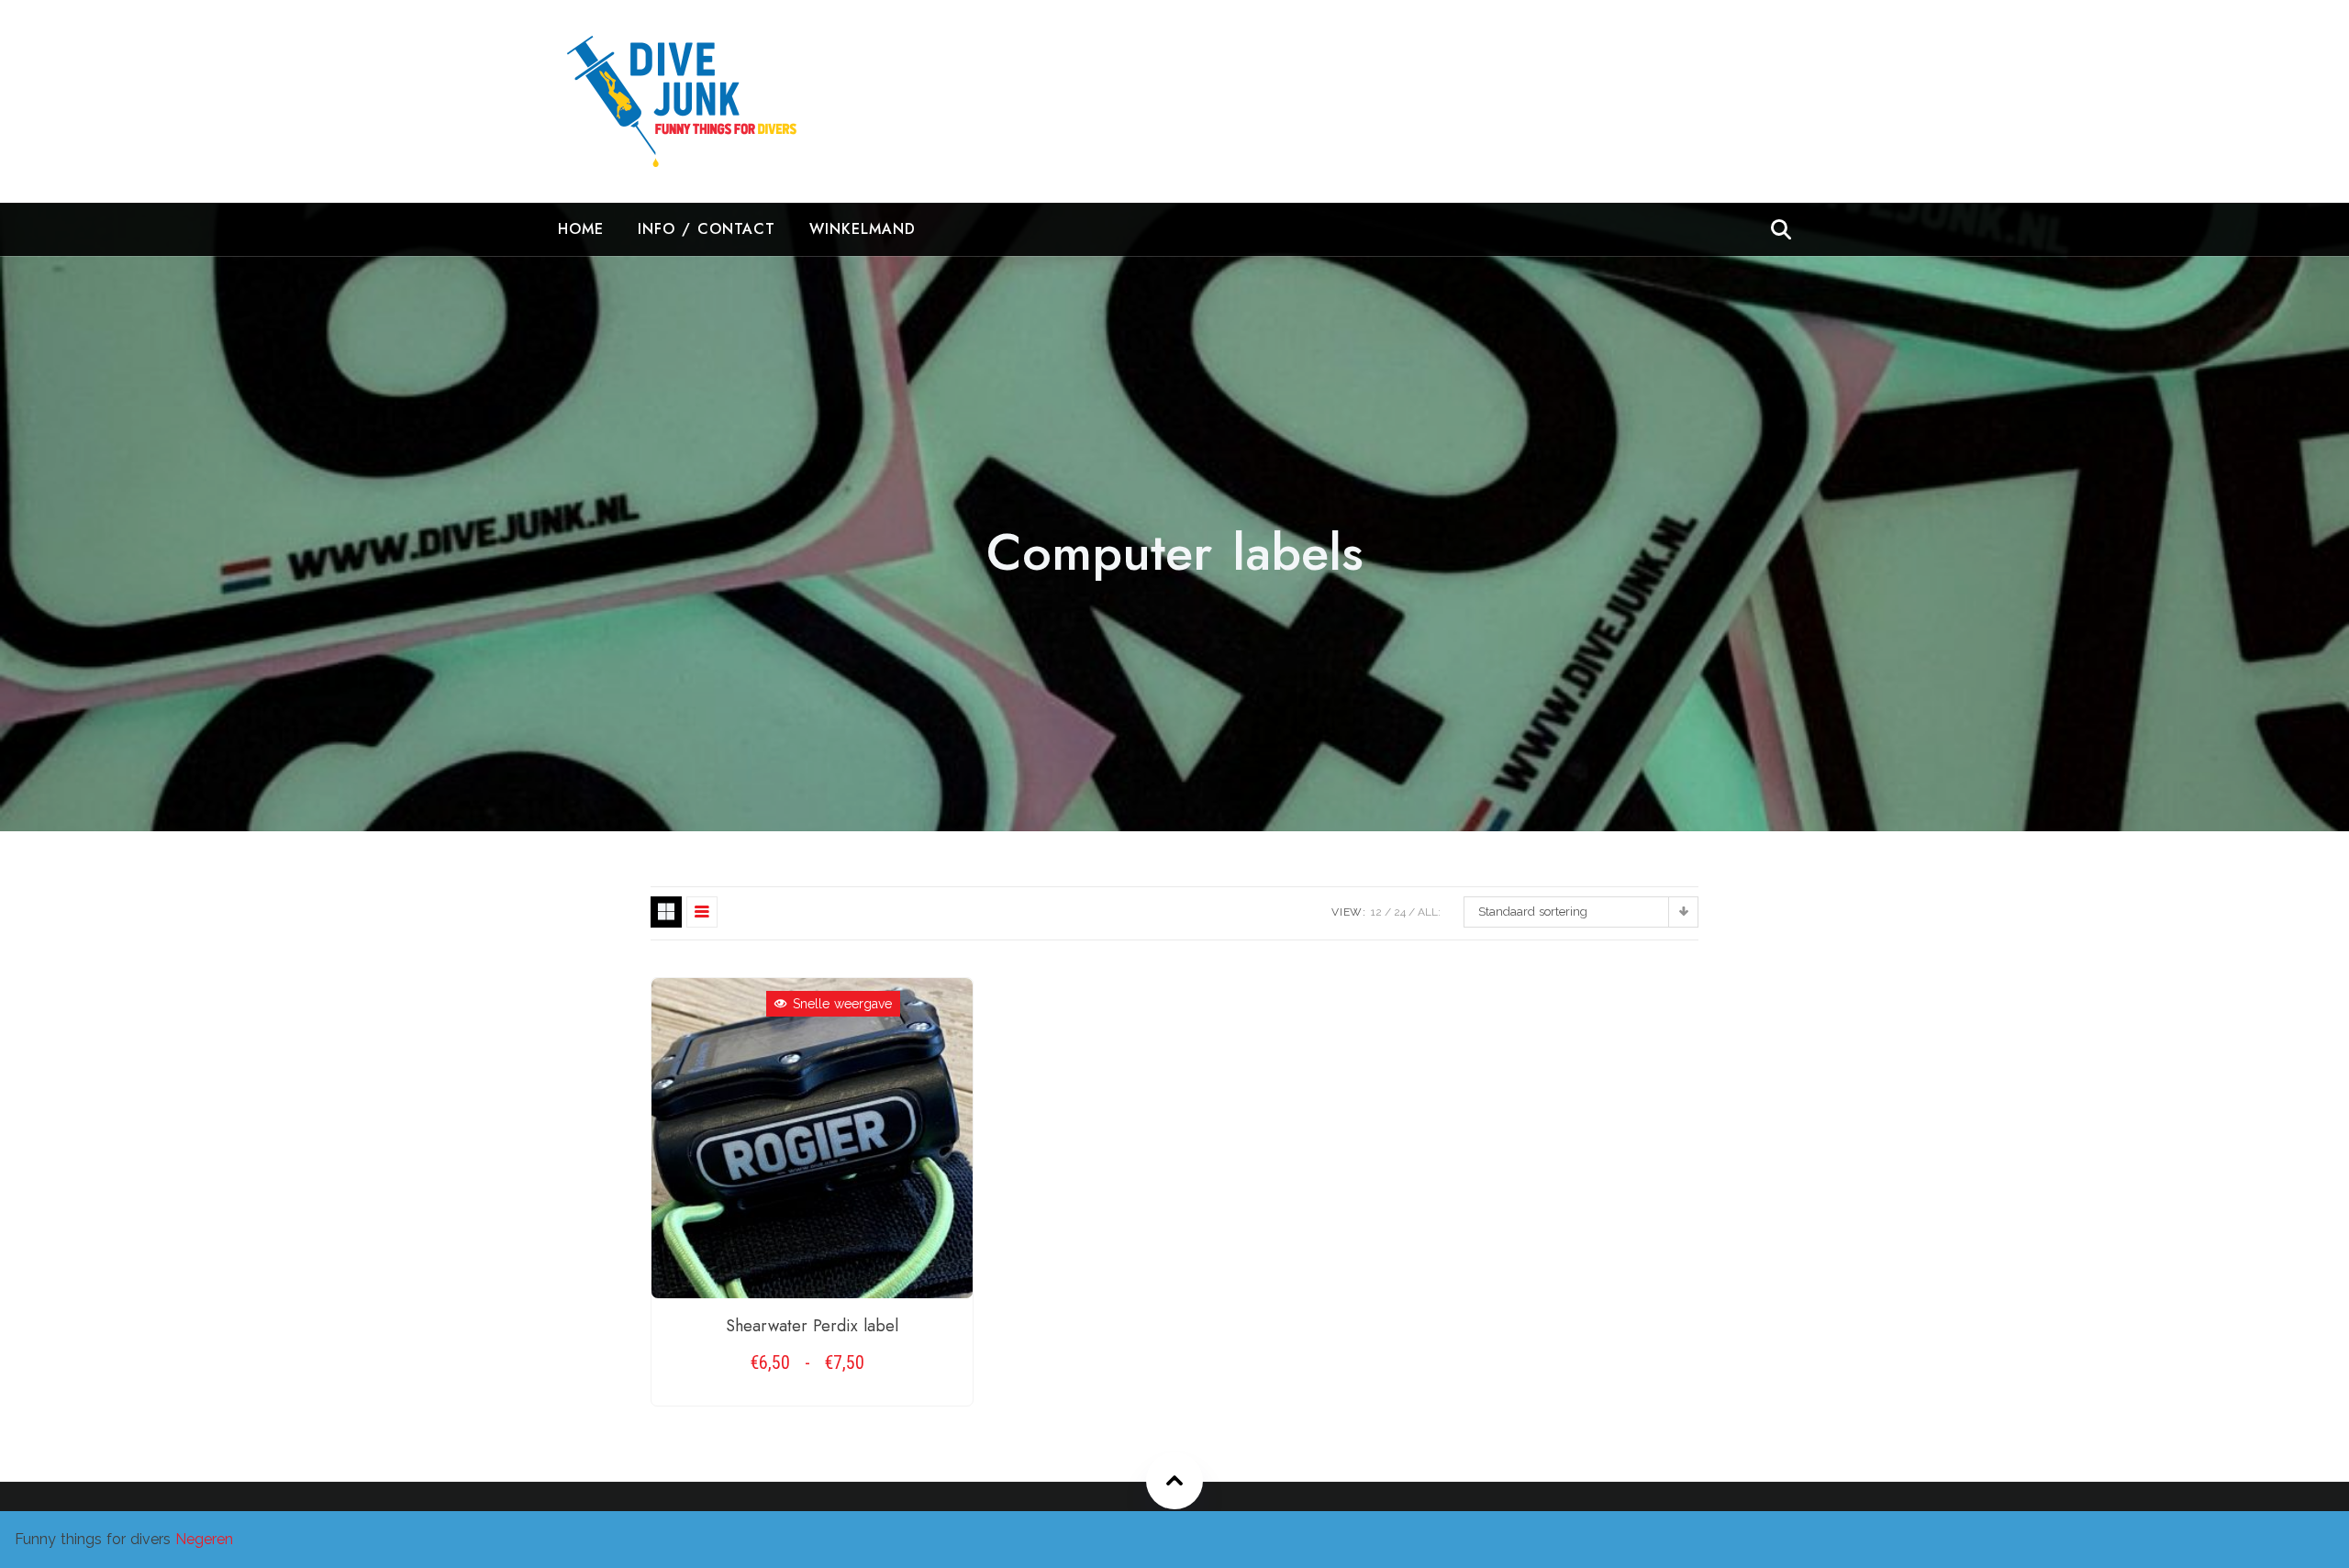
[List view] (702, 912)
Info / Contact (707, 229)
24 (1400, 912)
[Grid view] (666, 912)
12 (1376, 912)
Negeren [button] (204, 1539)
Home (581, 229)
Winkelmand (863, 229)
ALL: (1429, 912)
